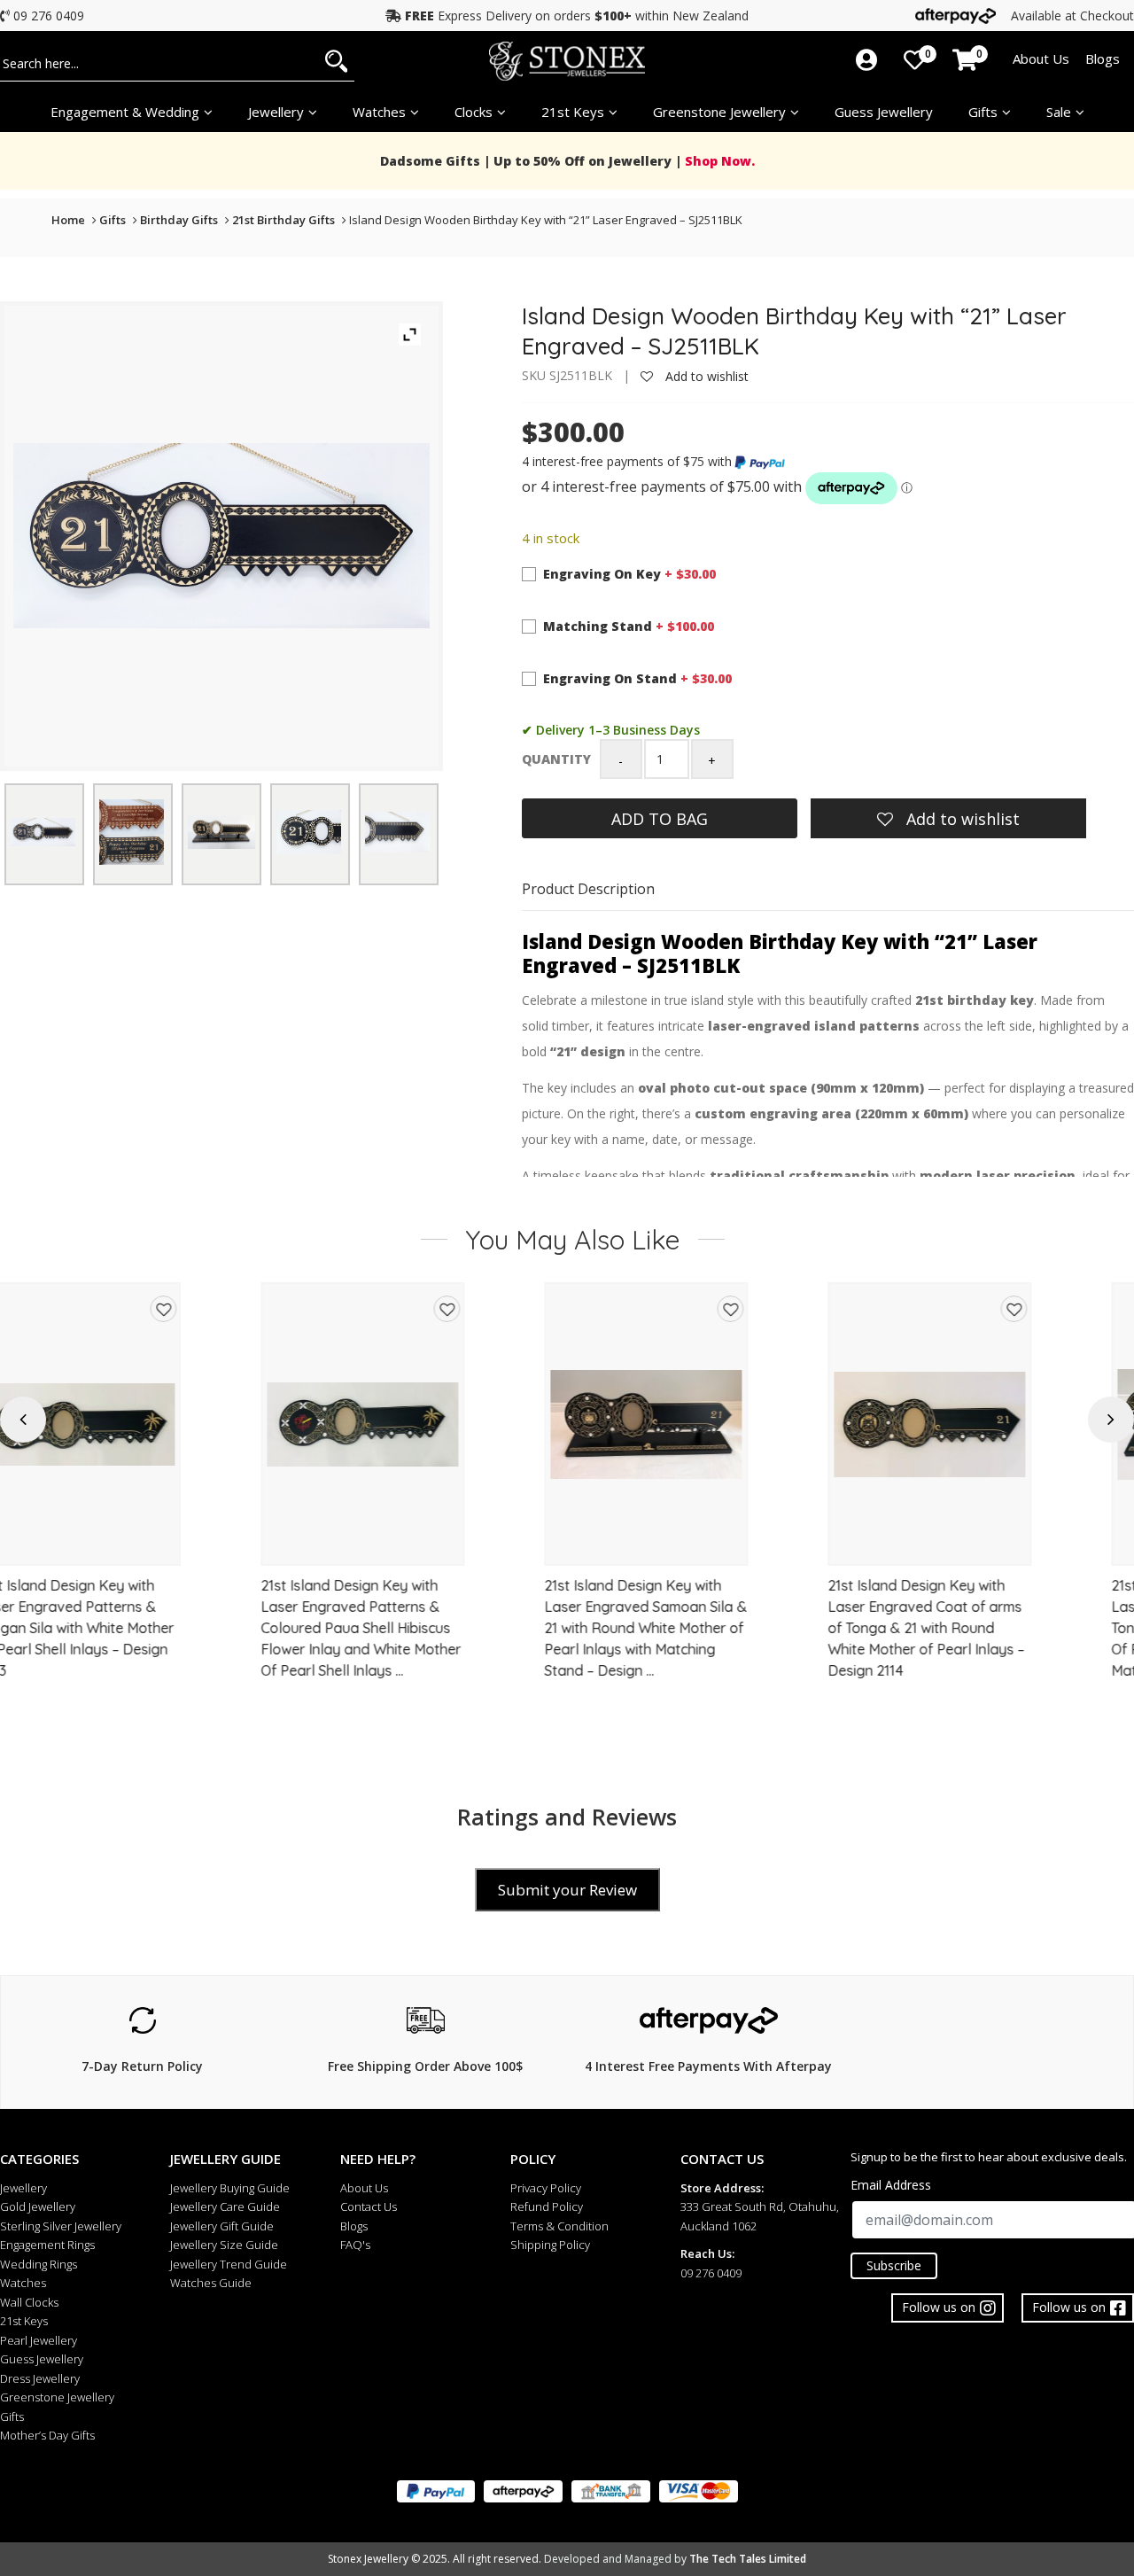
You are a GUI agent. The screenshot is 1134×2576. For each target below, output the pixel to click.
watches (379, 112)
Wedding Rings (39, 2264)
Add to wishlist (705, 376)
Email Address (891, 2185)
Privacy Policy (546, 2188)
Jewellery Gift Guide (222, 2226)
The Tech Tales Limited (748, 2559)
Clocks (474, 112)
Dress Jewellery (40, 2378)
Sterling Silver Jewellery (61, 2226)
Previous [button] (23, 1419)
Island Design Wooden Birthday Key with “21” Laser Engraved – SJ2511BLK (546, 220)
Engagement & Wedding (125, 112)
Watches (23, 2283)
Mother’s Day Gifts (47, 2435)
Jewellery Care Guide (225, 2206)
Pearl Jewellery (39, 2340)
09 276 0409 (49, 16)
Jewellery (276, 112)
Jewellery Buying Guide (230, 2188)
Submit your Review (567, 1890)
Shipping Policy (550, 2245)
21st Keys (573, 112)
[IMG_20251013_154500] (132, 832)
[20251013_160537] (397, 832)
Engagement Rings (47, 2245)
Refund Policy (547, 2206)
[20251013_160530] (43, 832)
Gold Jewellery (38, 2206)
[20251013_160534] (309, 832)
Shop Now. (718, 161)
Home (68, 220)
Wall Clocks (29, 2302)
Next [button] (1111, 1419)
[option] (142, 1495)
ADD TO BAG (660, 819)
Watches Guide (211, 2283)
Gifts (983, 112)
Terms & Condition (559, 2226)
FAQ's (355, 2245)
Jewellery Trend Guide (229, 2264)
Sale (1059, 112)
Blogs (1103, 58)
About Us (1041, 58)
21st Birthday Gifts (283, 220)
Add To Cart (142, 1544)
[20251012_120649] (221, 832)
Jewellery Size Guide (224, 2245)
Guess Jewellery (884, 112)
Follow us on (1069, 2307)
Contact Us (369, 2206)
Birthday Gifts (179, 220)
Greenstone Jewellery (719, 112)
